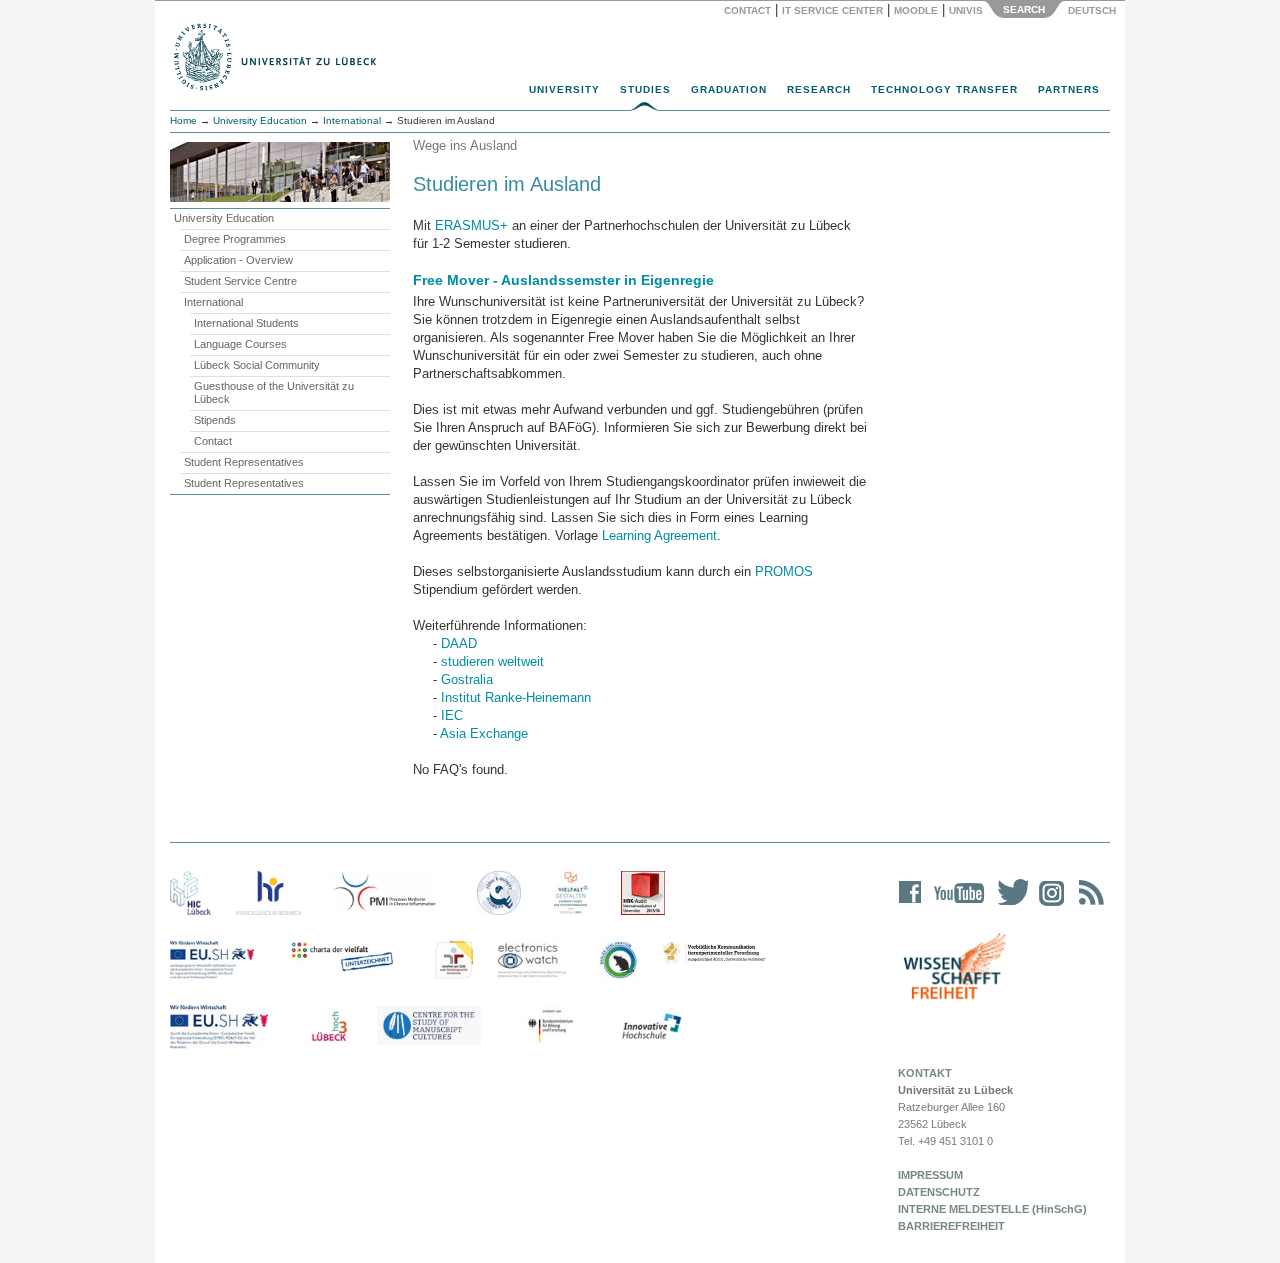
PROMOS (784, 571)
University (564, 89)
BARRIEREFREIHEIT (951, 1226)
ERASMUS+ (471, 225)
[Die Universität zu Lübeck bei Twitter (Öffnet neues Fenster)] (1008, 905)
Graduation (729, 89)
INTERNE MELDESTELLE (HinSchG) (992, 1209)
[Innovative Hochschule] (650, 1027)
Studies (645, 89)
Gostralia (467, 679)
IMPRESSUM (930, 1175)
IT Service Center (832, 10)
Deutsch (1090, 10)
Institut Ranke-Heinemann (516, 697)
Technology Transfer (944, 89)
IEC (452, 715)
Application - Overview (238, 260)
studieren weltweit (492, 661)
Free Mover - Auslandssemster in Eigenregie (563, 280)
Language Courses (240, 344)
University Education (260, 120)
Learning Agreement (659, 535)
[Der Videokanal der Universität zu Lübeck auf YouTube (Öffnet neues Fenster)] (955, 905)
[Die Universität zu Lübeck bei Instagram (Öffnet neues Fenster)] (1048, 905)
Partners (1069, 89)
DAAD (459, 643)
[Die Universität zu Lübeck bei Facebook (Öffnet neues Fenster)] (910, 905)
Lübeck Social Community (257, 365)
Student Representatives (244, 462)
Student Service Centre (240, 281)
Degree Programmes (235, 239)
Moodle (916, 10)
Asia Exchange (484, 733)
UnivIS (966, 10)
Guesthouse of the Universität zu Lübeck (274, 392)
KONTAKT (925, 1073)
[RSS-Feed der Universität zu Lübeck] (1088, 905)
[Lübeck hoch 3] (329, 1027)
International (352, 120)
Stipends (215, 420)
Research (819, 89)
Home (183, 120)
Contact (747, 10)
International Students (246, 323)
